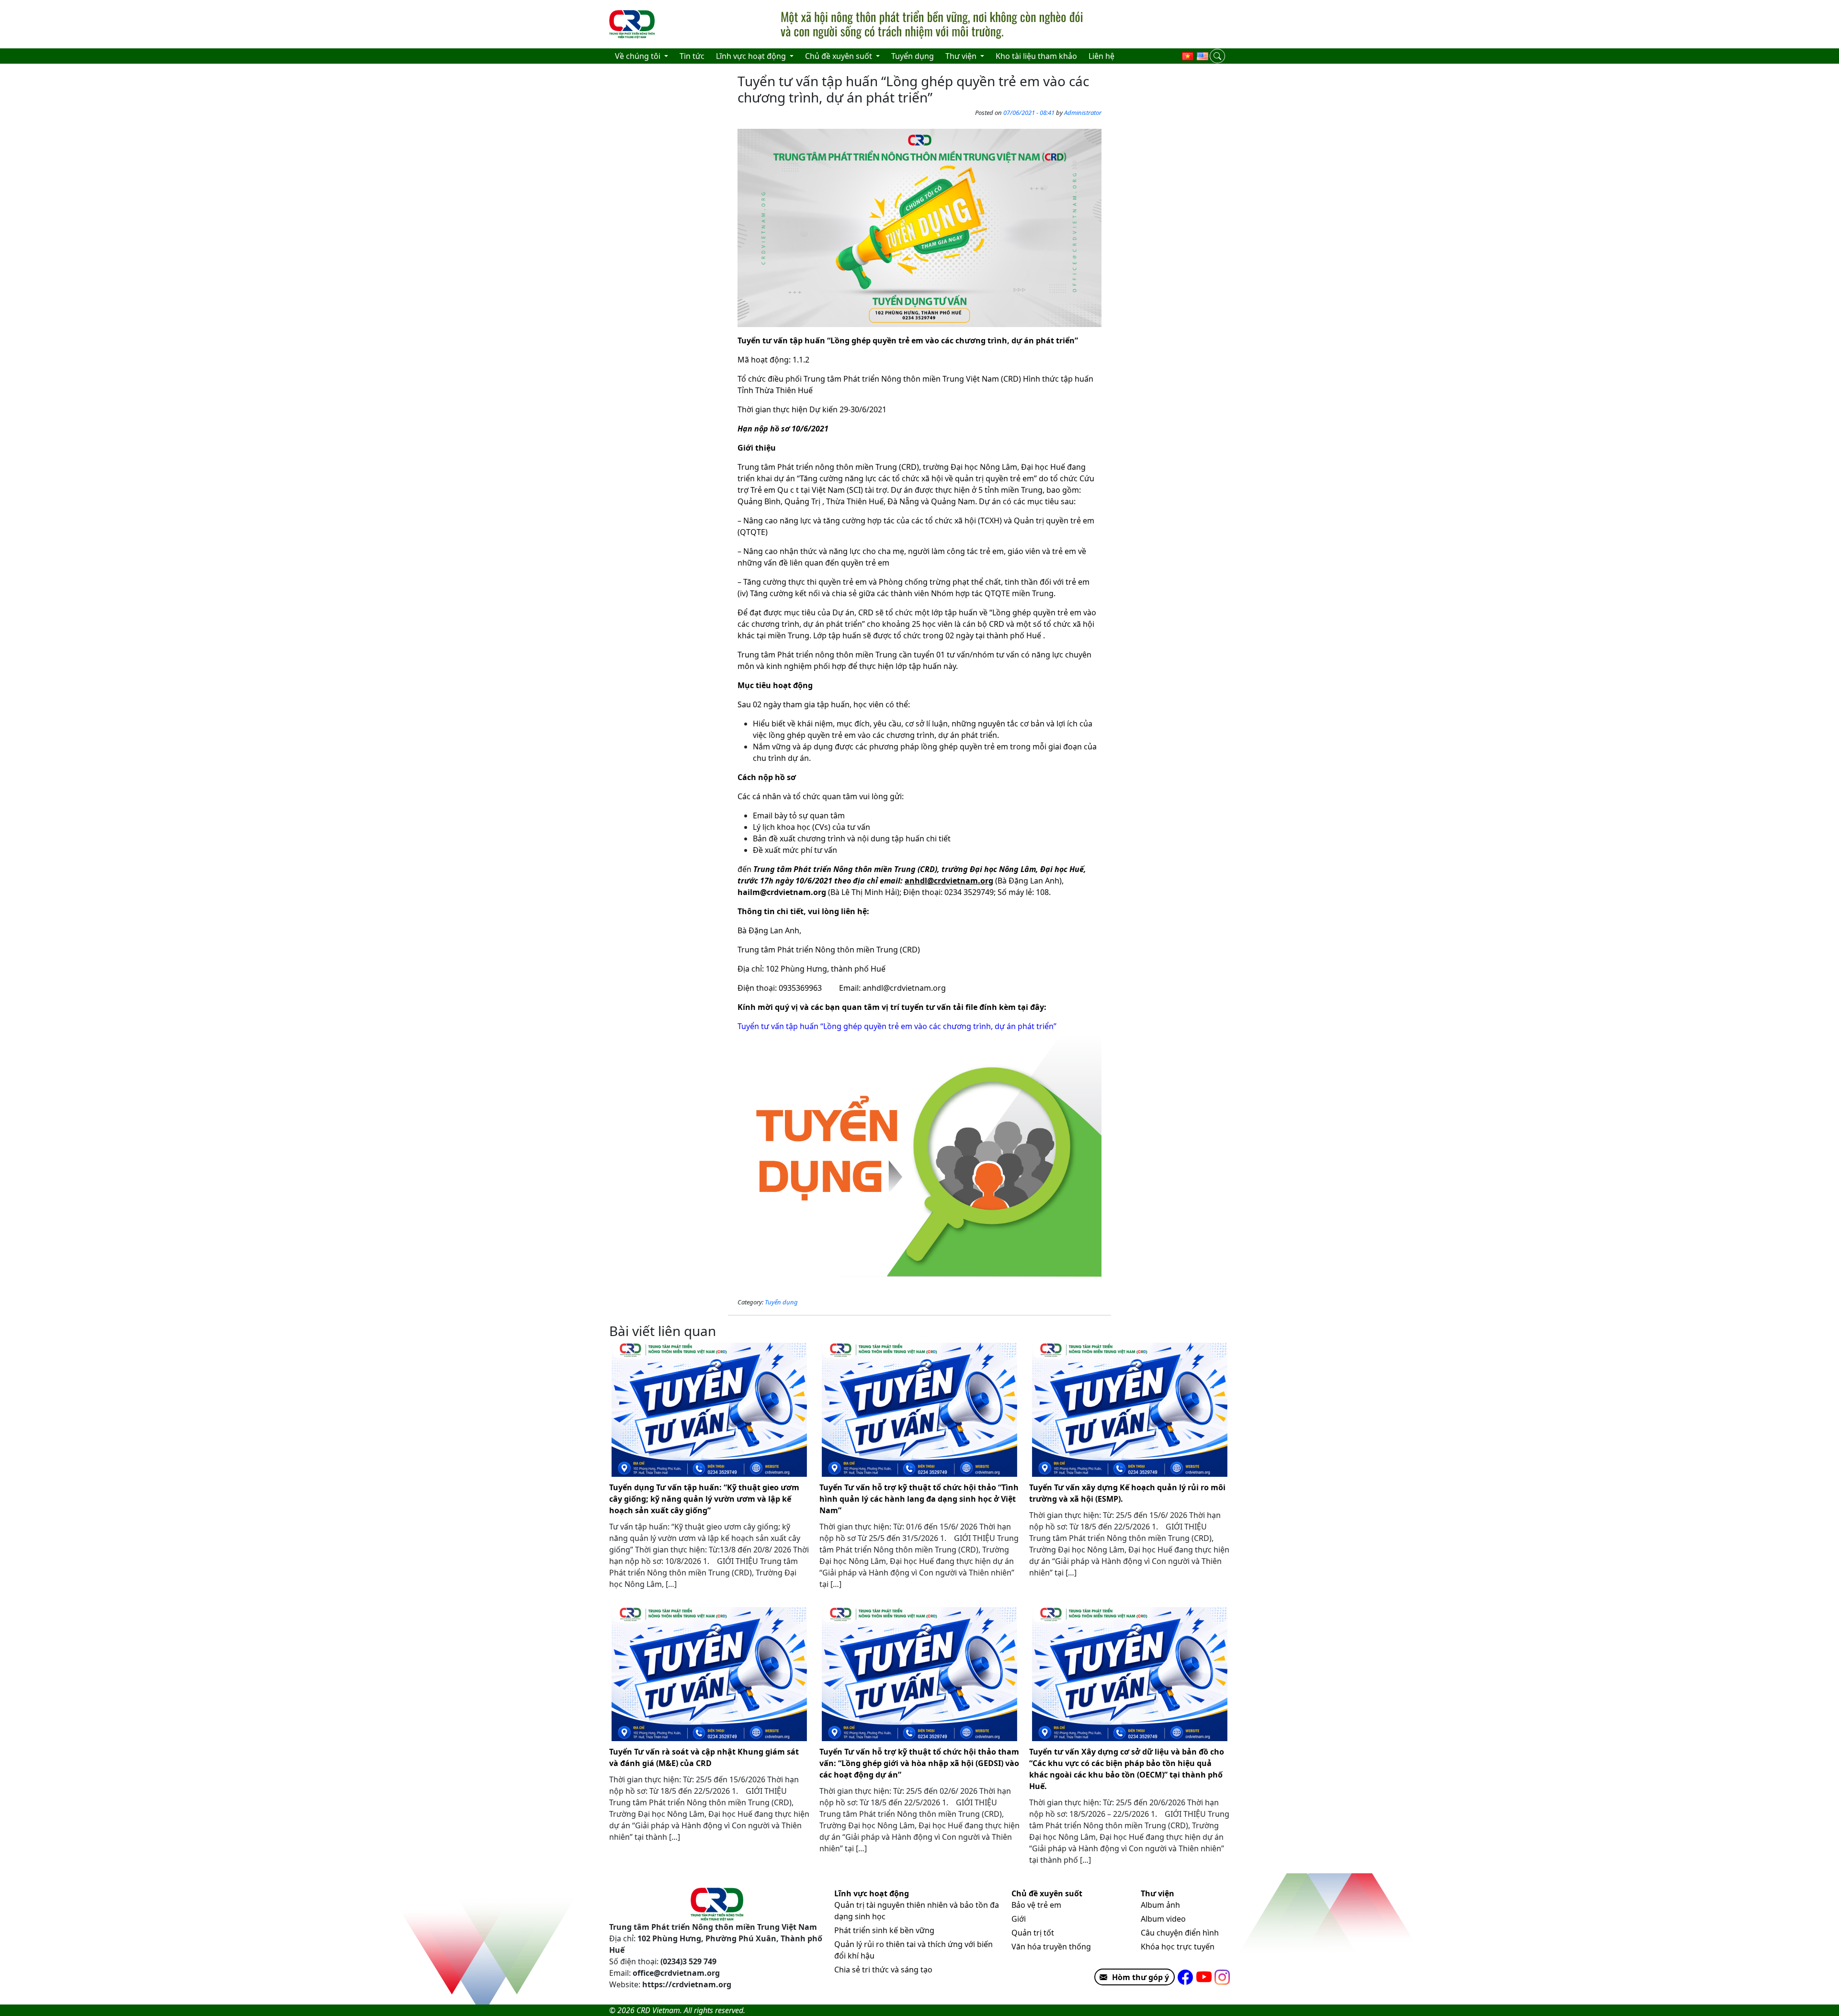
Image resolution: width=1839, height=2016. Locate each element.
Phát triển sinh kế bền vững (884, 1930)
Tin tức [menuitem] (692, 56)
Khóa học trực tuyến (1178, 1947)
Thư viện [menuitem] (962, 56)
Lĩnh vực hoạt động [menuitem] (752, 56)
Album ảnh (1160, 1905)
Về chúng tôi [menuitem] (639, 56)
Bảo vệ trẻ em (1036, 1905)
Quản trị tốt (1033, 1933)
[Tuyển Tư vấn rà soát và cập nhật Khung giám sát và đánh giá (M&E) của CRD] (709, 1674)
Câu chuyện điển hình (1180, 1933)
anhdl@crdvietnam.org (904, 988)
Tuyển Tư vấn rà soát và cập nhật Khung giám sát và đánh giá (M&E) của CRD (704, 1757)
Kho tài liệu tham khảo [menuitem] (1036, 56)
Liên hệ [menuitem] (1101, 56)
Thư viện (1158, 1893)
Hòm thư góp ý (1141, 1977)
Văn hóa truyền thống (1051, 1947)
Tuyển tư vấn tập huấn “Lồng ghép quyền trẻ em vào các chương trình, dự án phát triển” (897, 1026)
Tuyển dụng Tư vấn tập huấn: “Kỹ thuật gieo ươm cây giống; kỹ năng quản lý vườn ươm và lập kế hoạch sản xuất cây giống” (704, 1499)
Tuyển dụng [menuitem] (913, 56)
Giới (1019, 1919)
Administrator (1083, 113)
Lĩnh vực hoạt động (872, 1893)
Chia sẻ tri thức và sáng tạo (883, 1970)
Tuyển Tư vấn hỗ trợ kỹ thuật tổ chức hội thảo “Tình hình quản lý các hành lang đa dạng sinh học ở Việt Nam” (919, 1499)
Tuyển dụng (781, 1302)
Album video (1163, 1919)
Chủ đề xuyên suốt (1047, 1893)
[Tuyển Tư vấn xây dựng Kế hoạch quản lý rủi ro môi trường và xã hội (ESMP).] (1130, 1410)
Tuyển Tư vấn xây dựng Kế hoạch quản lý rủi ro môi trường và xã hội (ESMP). (1127, 1493)
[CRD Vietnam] (633, 24)
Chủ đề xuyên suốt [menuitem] (840, 56)
